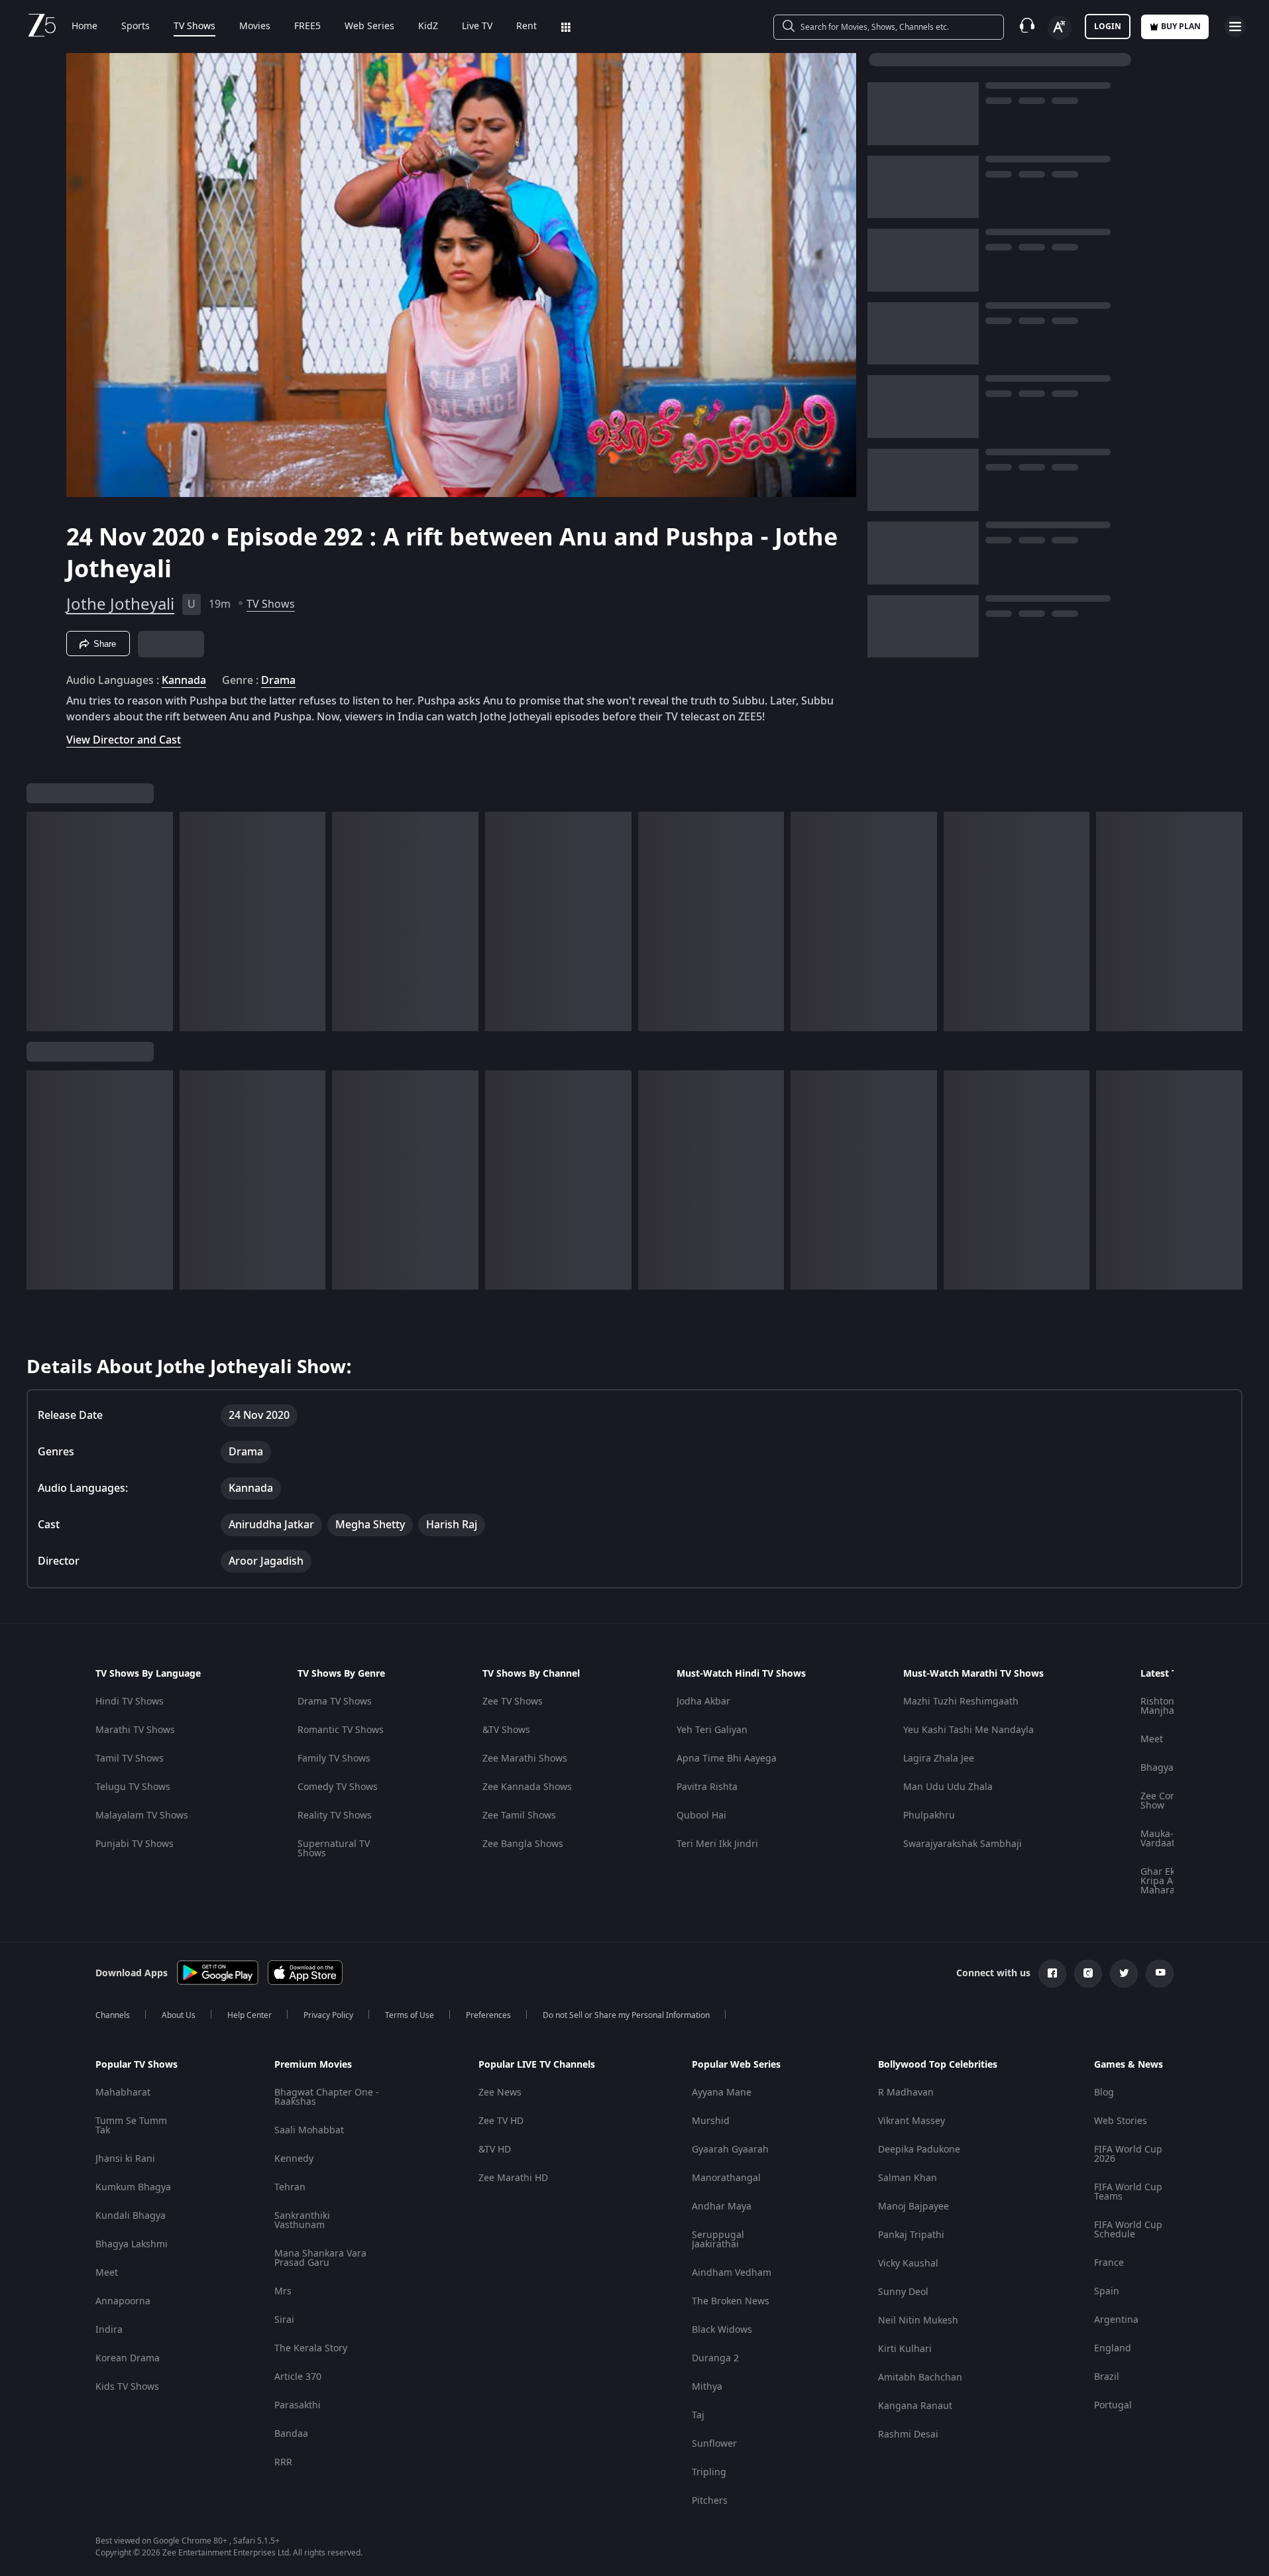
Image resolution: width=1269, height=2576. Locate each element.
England (1113, 2348)
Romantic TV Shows (341, 1730)
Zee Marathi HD (513, 2178)
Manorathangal (726, 2178)
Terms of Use (410, 2015)
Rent (526, 27)
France (1109, 2263)
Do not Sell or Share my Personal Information (626, 2015)
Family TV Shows (334, 1759)
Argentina (1116, 2320)
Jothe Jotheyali (120, 604)
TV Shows (194, 27)
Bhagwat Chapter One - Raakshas (327, 2097)
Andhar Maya (722, 2207)
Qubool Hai (701, 1816)
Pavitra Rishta (707, 1787)
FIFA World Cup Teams (1128, 2192)
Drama (278, 681)
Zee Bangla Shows (523, 1844)
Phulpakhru (929, 1816)
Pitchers (710, 2501)
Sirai (284, 2320)
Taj (698, 2415)
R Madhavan (906, 2093)
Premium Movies (313, 2065)
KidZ (428, 27)
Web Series (369, 27)
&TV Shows (506, 1730)
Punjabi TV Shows (135, 1844)
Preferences (488, 2015)
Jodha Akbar (703, 1702)
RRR (283, 2462)
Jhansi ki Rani (125, 2159)
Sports (136, 27)
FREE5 (307, 27)
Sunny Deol (903, 2292)
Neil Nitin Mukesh (918, 2321)
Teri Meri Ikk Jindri (717, 1844)
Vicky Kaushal (908, 2264)
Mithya (707, 2387)
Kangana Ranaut (915, 2406)
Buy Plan (1181, 27)
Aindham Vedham (732, 2273)
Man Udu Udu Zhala (948, 1787)
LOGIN (1108, 27)
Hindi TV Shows (130, 1702)
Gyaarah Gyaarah (730, 2150)
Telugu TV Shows (133, 1787)
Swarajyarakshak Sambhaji (963, 1844)
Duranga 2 (715, 2358)
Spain (1107, 2291)
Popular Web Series (736, 2065)
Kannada (184, 681)
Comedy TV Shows (338, 1787)
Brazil (1107, 2377)
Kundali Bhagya (131, 2216)
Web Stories (1121, 2121)
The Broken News (731, 2301)
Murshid (711, 2121)
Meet (1152, 1739)
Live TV (477, 27)
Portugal (1113, 2405)
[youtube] (1160, 1974)
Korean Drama (128, 2358)
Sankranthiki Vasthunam (302, 2220)
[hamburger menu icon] (1235, 27)
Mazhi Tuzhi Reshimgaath (961, 1702)
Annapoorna (123, 2301)
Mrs (283, 2291)
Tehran (290, 2187)
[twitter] (1124, 1974)
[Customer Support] (1027, 27)
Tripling (709, 2472)
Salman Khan (908, 2178)
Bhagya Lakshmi (132, 2244)
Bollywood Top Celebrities (938, 2065)
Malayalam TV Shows (142, 1816)
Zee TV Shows (513, 1702)
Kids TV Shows (127, 2387)
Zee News (500, 2093)
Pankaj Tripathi (911, 2235)
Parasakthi (298, 2405)
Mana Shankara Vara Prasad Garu (320, 2258)
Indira (109, 2330)
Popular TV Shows (137, 2065)
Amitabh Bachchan (920, 2378)
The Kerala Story (311, 2348)
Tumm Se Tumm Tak (131, 2126)
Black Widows (722, 2330)
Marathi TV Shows (135, 1730)
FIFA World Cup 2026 (1128, 2154)
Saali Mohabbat (309, 2130)
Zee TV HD (501, 2121)
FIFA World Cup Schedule (1128, 2230)
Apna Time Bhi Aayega (727, 1759)
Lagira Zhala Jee (939, 1759)
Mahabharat (123, 2093)
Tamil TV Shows (130, 1759)
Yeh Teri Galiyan (712, 1730)
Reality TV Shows (335, 1816)
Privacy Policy (328, 2015)
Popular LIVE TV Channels (537, 2065)
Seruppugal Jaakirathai (718, 2240)
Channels (113, 2015)
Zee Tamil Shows (519, 1816)
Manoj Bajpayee (913, 2207)
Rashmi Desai (908, 2435)
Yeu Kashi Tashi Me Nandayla (968, 1730)
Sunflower (714, 2444)
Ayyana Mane (722, 2093)
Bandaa (291, 2434)
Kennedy (294, 2159)
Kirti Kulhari (905, 2349)
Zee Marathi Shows (525, 1759)
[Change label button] (1060, 28)
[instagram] (1088, 1974)
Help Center (249, 2015)
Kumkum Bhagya (133, 2187)
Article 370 (298, 2377)
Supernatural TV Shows (334, 1849)
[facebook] (1052, 1974)
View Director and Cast (124, 740)
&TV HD (495, 2150)
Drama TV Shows (335, 1702)
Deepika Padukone (919, 2150)
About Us (179, 2015)
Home (84, 27)
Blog (1104, 2093)
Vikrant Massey (911, 2121)
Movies (255, 27)
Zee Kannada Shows (527, 1787)
